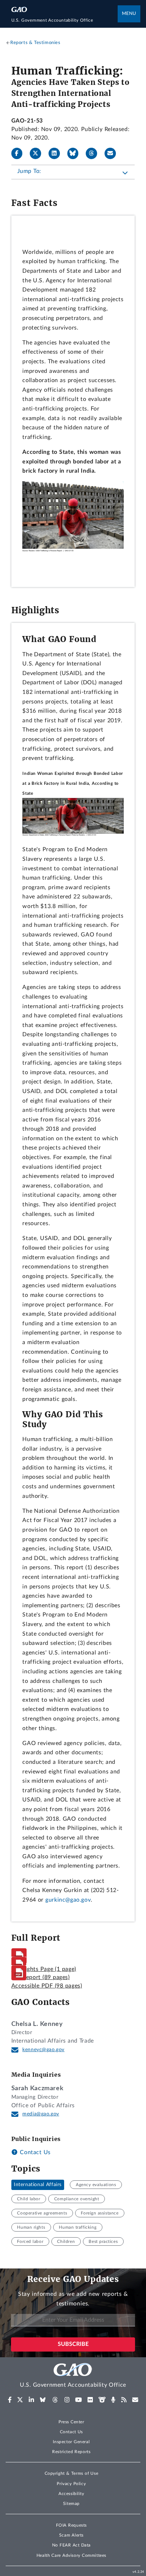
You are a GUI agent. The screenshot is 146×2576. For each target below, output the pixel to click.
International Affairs (38, 2185)
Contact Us (34, 2152)
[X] (38, 153)
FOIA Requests (71, 2525)
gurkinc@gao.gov (68, 1900)
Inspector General (71, 2442)
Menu (129, 14)
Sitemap (71, 2504)
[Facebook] (20, 153)
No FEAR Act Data (71, 2545)
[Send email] (113, 153)
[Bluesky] (76, 153)
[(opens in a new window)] (10, 2400)
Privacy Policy (71, 2484)
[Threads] (94, 153)
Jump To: (29, 171)
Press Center (71, 2422)
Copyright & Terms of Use (72, 2473)
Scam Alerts (71, 2535)
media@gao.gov (41, 2114)
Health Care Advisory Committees (71, 2555)
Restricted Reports (71, 2452)
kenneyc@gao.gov (43, 2050)
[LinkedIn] (57, 153)
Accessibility (71, 2494)
